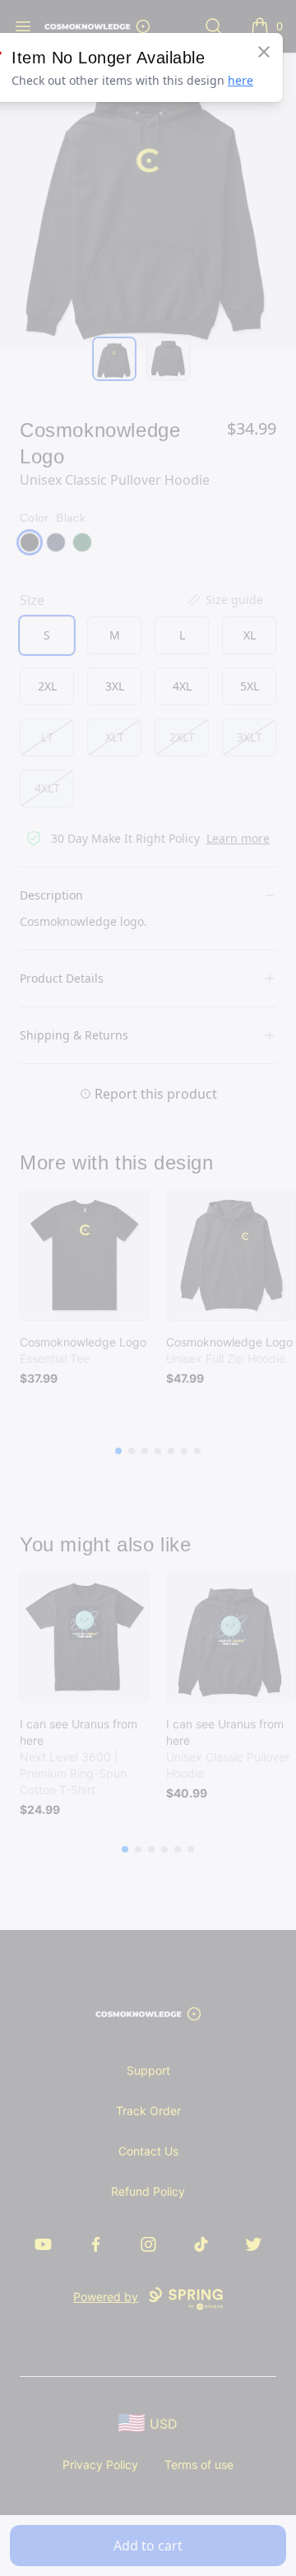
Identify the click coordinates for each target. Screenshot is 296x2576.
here (240, 80)
